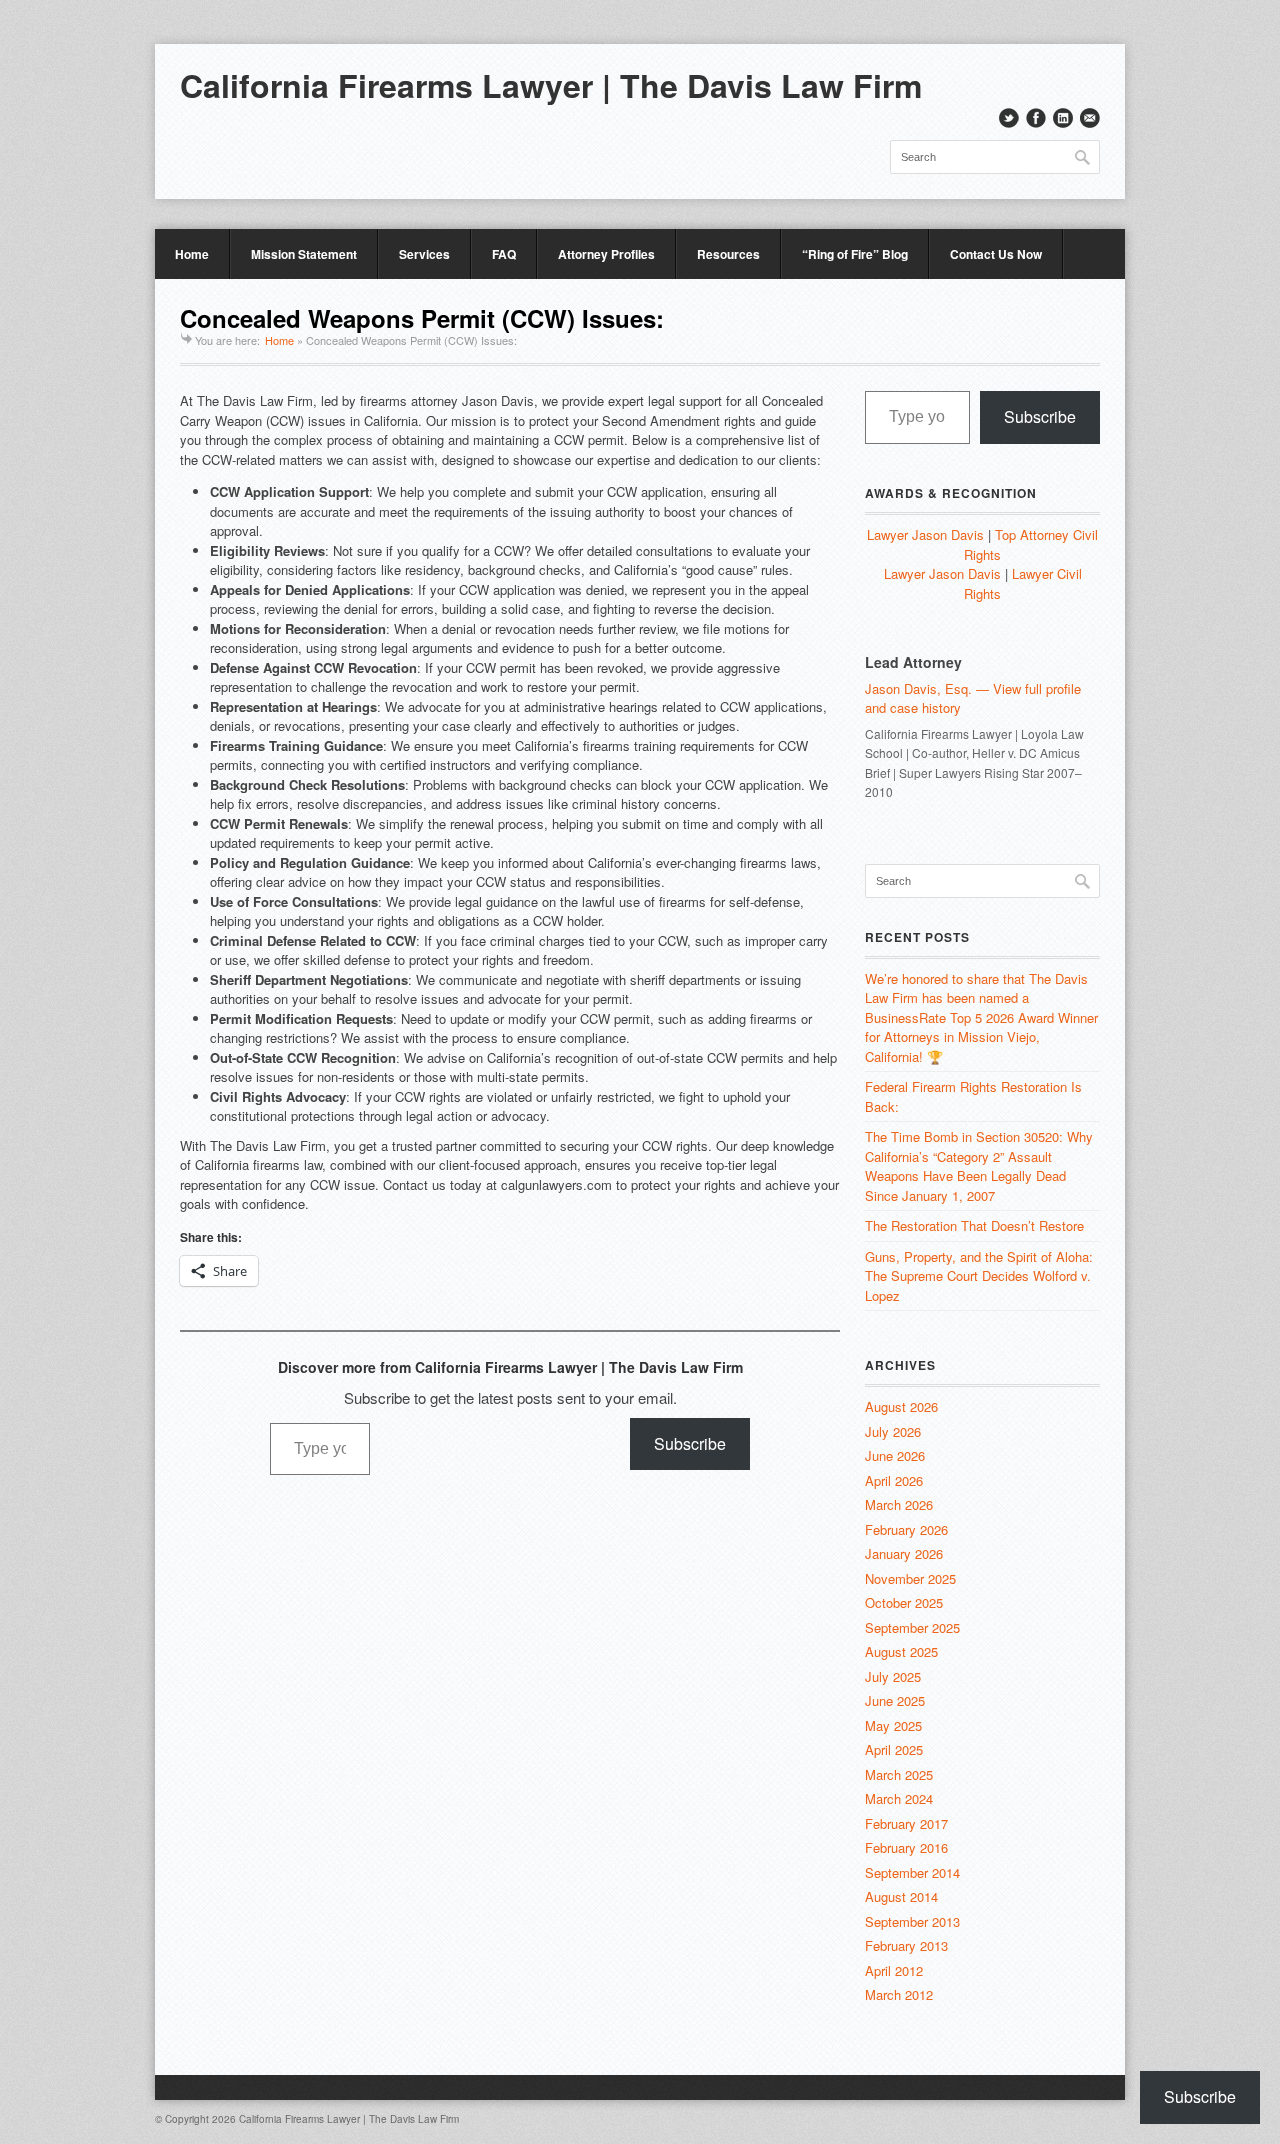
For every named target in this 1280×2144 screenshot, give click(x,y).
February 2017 (906, 1823)
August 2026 (901, 1406)
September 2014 (912, 1872)
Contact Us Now (996, 254)
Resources (728, 254)
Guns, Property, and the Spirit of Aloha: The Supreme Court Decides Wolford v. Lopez (979, 1276)
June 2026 (895, 1455)
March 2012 (899, 1994)
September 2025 (912, 1627)
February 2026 (906, 1529)
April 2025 (894, 1749)
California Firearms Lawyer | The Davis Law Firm (551, 85)
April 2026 (894, 1480)
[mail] (1090, 118)
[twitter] (1009, 118)
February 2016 (906, 1847)
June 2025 (895, 1700)
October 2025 (904, 1602)
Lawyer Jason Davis (925, 534)
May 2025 (893, 1725)
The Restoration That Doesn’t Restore (974, 1225)
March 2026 (899, 1504)
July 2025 (893, 1676)
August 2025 (901, 1651)
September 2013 (912, 1921)
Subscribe (690, 1443)
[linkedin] (1063, 118)
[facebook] (1036, 118)
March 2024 (899, 1798)
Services (424, 254)
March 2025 (899, 1774)
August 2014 (901, 1896)
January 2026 (904, 1553)
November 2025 (910, 1578)
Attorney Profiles (606, 254)
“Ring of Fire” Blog (855, 254)
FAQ (504, 254)
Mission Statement (304, 254)
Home (192, 254)
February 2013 (906, 1945)
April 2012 (894, 1970)
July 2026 (893, 1431)
